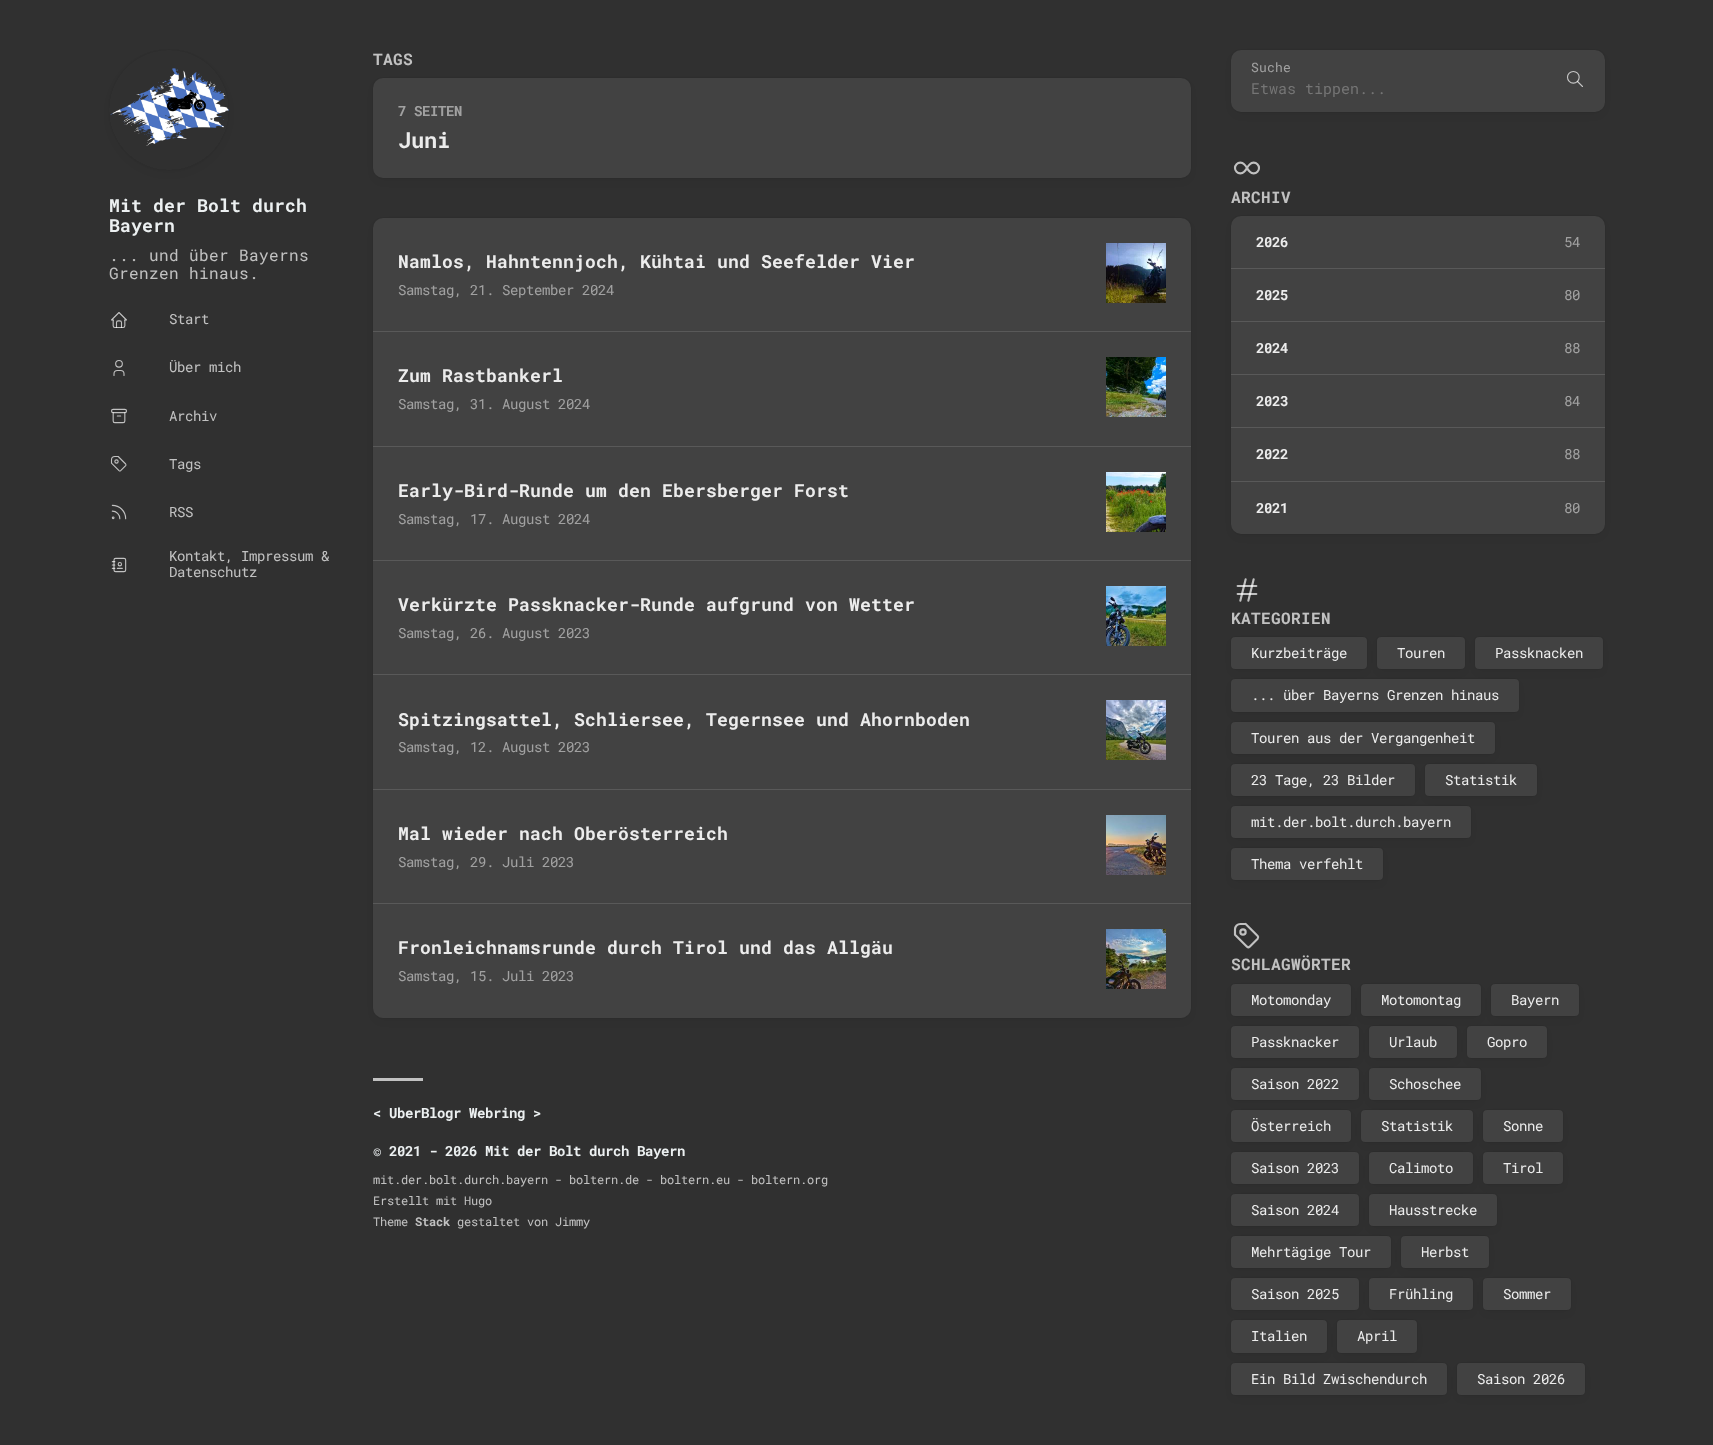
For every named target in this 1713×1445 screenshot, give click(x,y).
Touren (1421, 652)
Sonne (1523, 1125)
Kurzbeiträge (1299, 652)
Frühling (1421, 1293)
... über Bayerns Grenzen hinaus (1375, 694)
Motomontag (1421, 999)
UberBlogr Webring (457, 1112)
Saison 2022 (1295, 1083)
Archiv (1261, 196)
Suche (1271, 67)
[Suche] (1575, 81)
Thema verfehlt (1307, 863)
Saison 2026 (1521, 1378)
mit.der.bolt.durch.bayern (1351, 821)
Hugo (478, 1200)
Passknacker (1295, 1041)
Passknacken (1539, 652)
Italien (1279, 1335)
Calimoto (1421, 1167)
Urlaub (1413, 1041)
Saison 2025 (1295, 1293)
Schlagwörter (1291, 963)
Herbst (1445, 1251)
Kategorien (1281, 617)
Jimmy (572, 1221)
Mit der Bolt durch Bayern (208, 215)
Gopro (1507, 1041)
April (1377, 1335)
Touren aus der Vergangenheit (1363, 737)
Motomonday (1291, 999)
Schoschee (1425, 1083)
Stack (432, 1221)
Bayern (1535, 999)
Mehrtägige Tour (1311, 1251)
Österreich (1291, 1125)
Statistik (1481, 779)
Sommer (1527, 1293)
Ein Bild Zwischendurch (1339, 1378)
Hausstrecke (1433, 1209)
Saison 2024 (1295, 1209)
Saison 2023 (1295, 1167)
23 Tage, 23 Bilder (1323, 779)
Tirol (1523, 1167)
